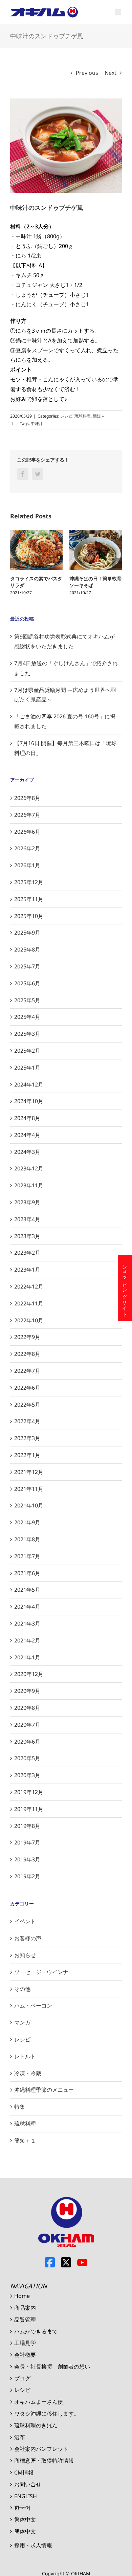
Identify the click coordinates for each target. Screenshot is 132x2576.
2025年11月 (29, 899)
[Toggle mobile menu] (118, 12)
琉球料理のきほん (36, 2425)
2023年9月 (27, 1202)
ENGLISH (26, 2496)
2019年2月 (27, 1876)
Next (111, 73)
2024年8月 (27, 1118)
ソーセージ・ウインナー (44, 1972)
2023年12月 (29, 1168)
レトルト (25, 2056)
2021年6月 (27, 1573)
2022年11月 (29, 1303)
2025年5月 (27, 1000)
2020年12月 (29, 1674)
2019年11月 (29, 1809)
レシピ (66, 416)
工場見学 (25, 2343)
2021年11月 (29, 1489)
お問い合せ (28, 2484)
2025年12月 (29, 882)
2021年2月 (27, 1640)
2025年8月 (27, 949)
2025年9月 (27, 933)
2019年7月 (27, 1842)
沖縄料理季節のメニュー (44, 2090)
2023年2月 (27, 1253)
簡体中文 (25, 2531)
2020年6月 (27, 1742)
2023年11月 (29, 1185)
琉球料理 (83, 416)
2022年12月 (29, 1286)
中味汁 (37, 423)
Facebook (50, 2262)
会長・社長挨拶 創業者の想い (52, 2367)
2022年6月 (27, 1388)
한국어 (22, 2508)
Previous (87, 73)
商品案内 (25, 2308)
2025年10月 (29, 916)
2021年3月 (27, 1623)
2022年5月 (27, 1405)
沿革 (20, 2437)
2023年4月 (27, 1219)
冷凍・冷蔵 (28, 2073)
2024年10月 (29, 1101)
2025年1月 (27, 1068)
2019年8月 (27, 1826)
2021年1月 (27, 1657)
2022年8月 (27, 1354)
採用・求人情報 (33, 2545)
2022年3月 (27, 1438)
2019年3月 (27, 1859)
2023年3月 (27, 1236)
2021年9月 (27, 1522)
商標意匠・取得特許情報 (44, 2461)
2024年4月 (27, 1135)
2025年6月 (27, 983)
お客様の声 (28, 1938)
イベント (25, 1921)
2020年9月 (27, 1691)
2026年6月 (27, 832)
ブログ (22, 2378)
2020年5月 (27, 1758)
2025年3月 (27, 1034)
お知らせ (25, 1955)
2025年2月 (27, 1051)
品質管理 (25, 2320)
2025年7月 (27, 966)
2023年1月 (27, 1270)
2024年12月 (29, 1084)
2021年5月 (27, 1590)
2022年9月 (27, 1337)
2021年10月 (29, 1505)
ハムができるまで (36, 2331)
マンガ (22, 2022)
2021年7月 (27, 1556)
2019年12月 (29, 1792)
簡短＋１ (25, 2141)
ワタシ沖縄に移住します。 (47, 2414)
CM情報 (24, 2472)
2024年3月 (27, 1152)
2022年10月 (29, 1320)
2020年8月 (27, 1708)
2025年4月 (27, 1017)
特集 (20, 2107)
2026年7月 (27, 815)
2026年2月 (27, 848)
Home (22, 2296)
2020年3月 (27, 1775)
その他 (22, 1989)
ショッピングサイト (125, 1288)
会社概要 (25, 2355)
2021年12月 (29, 1472)
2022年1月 (27, 1455)
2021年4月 (27, 1607)
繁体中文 (25, 2519)
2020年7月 (27, 1725)
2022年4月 (27, 1421)
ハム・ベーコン (33, 2006)
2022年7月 (27, 1371)
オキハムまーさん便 (39, 2402)
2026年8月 (27, 798)
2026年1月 (27, 865)
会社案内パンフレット (41, 2449)
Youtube (82, 2262)
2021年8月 (27, 1539)
